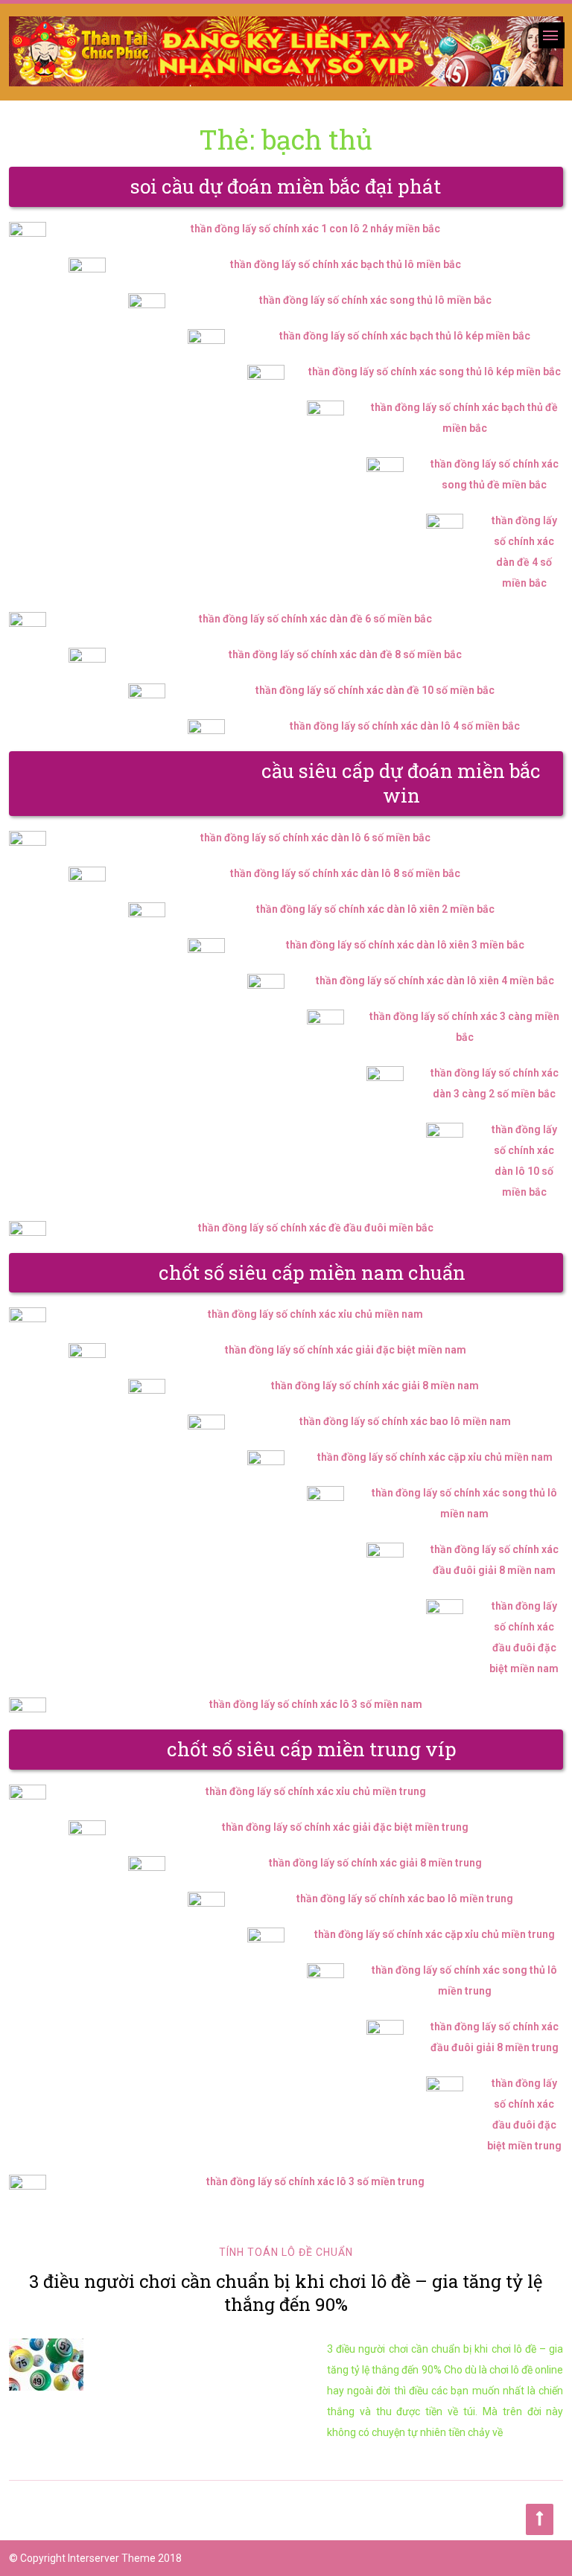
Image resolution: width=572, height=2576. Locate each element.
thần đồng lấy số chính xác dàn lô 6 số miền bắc (315, 838)
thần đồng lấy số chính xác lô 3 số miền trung (315, 2181)
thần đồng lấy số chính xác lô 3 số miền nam (316, 1704)
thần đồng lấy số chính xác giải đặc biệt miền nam (346, 1350)
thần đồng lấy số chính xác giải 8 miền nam (375, 1386)
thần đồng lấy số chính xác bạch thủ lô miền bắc (346, 264)
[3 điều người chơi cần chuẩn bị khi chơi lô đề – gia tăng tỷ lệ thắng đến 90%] (153, 2365)
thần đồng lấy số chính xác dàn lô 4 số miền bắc (405, 726)
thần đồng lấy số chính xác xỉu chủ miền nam (315, 1314)
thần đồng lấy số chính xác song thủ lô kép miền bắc (435, 372)
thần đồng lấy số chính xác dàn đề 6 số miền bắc (315, 619)
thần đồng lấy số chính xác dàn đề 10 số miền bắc (375, 690)
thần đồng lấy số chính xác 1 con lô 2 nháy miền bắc (315, 229)
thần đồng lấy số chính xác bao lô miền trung (405, 1898)
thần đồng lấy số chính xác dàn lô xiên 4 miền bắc (435, 981)
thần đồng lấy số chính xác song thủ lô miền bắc (375, 300)
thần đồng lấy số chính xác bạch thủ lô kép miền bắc (405, 336)
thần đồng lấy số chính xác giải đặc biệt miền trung (345, 1827)
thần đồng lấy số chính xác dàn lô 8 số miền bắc (345, 873)
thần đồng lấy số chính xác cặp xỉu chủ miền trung (435, 1934)
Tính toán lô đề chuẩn (286, 2252)
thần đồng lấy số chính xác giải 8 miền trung (375, 1863)
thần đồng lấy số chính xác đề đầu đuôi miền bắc (316, 1228)
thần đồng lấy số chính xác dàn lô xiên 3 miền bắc (405, 945)
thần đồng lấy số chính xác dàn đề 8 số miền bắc (345, 654)
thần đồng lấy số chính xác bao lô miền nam (405, 1421)
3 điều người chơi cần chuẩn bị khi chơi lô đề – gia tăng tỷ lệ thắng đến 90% (286, 2293)
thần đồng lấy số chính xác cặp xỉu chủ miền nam (435, 1457)
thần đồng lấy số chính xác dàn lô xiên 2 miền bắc (375, 909)
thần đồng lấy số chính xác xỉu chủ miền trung (316, 1791)
